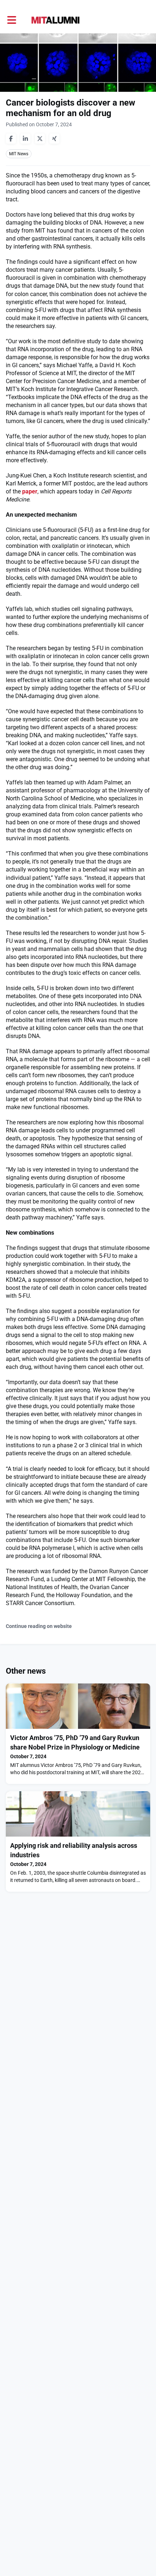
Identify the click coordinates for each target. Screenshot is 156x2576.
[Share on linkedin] (25, 139)
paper (30, 491)
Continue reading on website (39, 1626)
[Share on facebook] (11, 139)
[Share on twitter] (40, 139)
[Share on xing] (54, 139)
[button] (12, 20)
